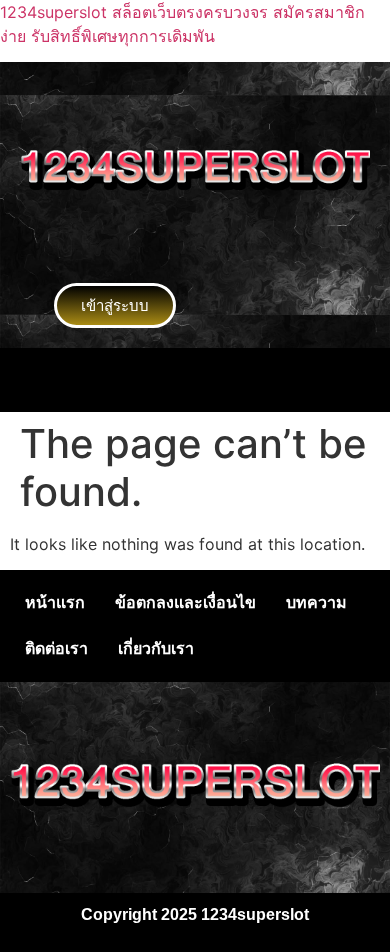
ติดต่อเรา (56, 648)
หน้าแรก (55, 602)
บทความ (316, 602)
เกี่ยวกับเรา (156, 648)
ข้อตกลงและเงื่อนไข (185, 602)
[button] (195, 379)
